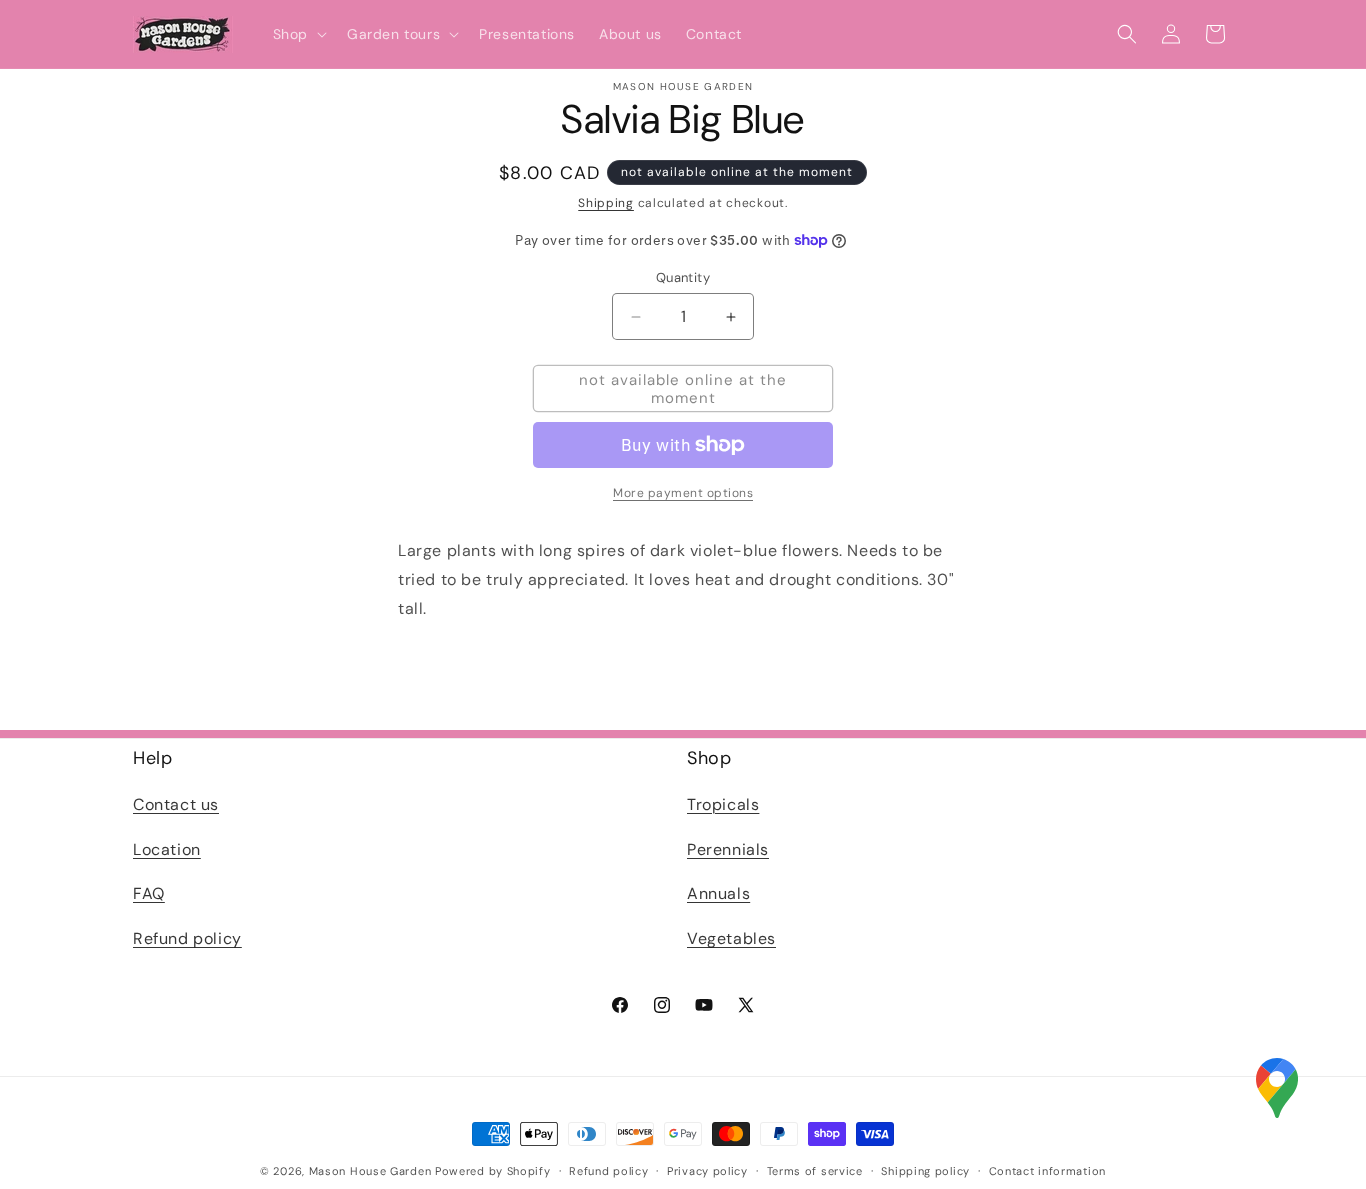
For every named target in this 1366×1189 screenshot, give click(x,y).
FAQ (149, 893)
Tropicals (723, 803)
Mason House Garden (370, 1171)
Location (167, 848)
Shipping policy (925, 1170)
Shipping (606, 203)
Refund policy (187, 938)
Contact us (176, 803)
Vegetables (731, 938)
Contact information (1047, 1170)
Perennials (728, 848)
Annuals (718, 893)
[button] (298, 34)
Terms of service (815, 1170)
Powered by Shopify (493, 1171)
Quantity (683, 277)
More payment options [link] (683, 493)
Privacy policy (707, 1170)
